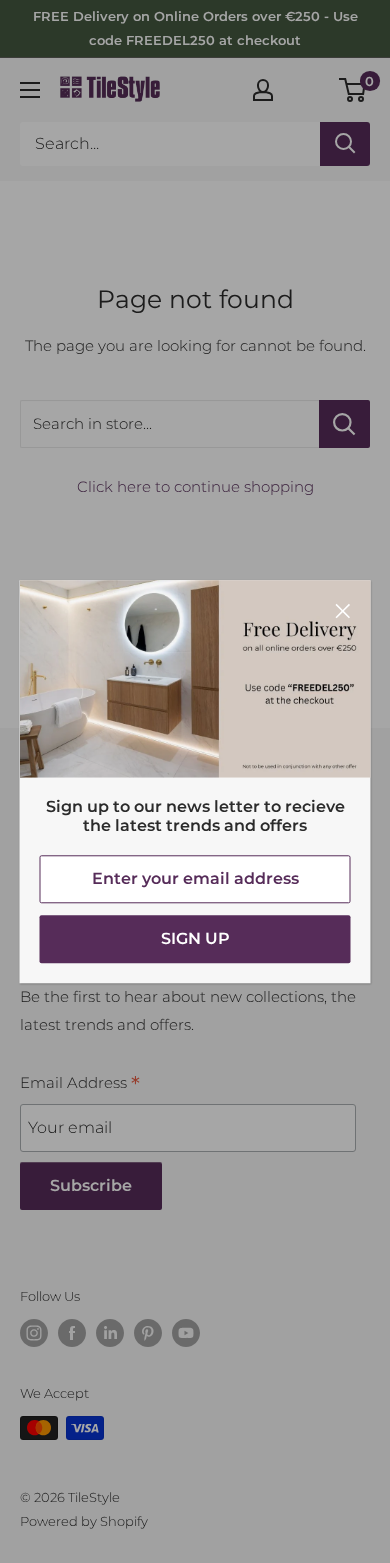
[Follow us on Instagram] (34, 1333)
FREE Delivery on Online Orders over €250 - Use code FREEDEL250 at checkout (195, 28)
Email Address (80, 1085)
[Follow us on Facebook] (72, 1333)
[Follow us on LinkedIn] (110, 1333)
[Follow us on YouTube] (186, 1333)
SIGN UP (195, 938)
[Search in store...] (344, 424)
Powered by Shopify (84, 1521)
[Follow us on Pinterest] (148, 1333)
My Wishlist (307, 87)
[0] (353, 90)
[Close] (343, 610)
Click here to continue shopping (195, 486)
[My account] (263, 90)
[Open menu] (30, 90)
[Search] (345, 144)
